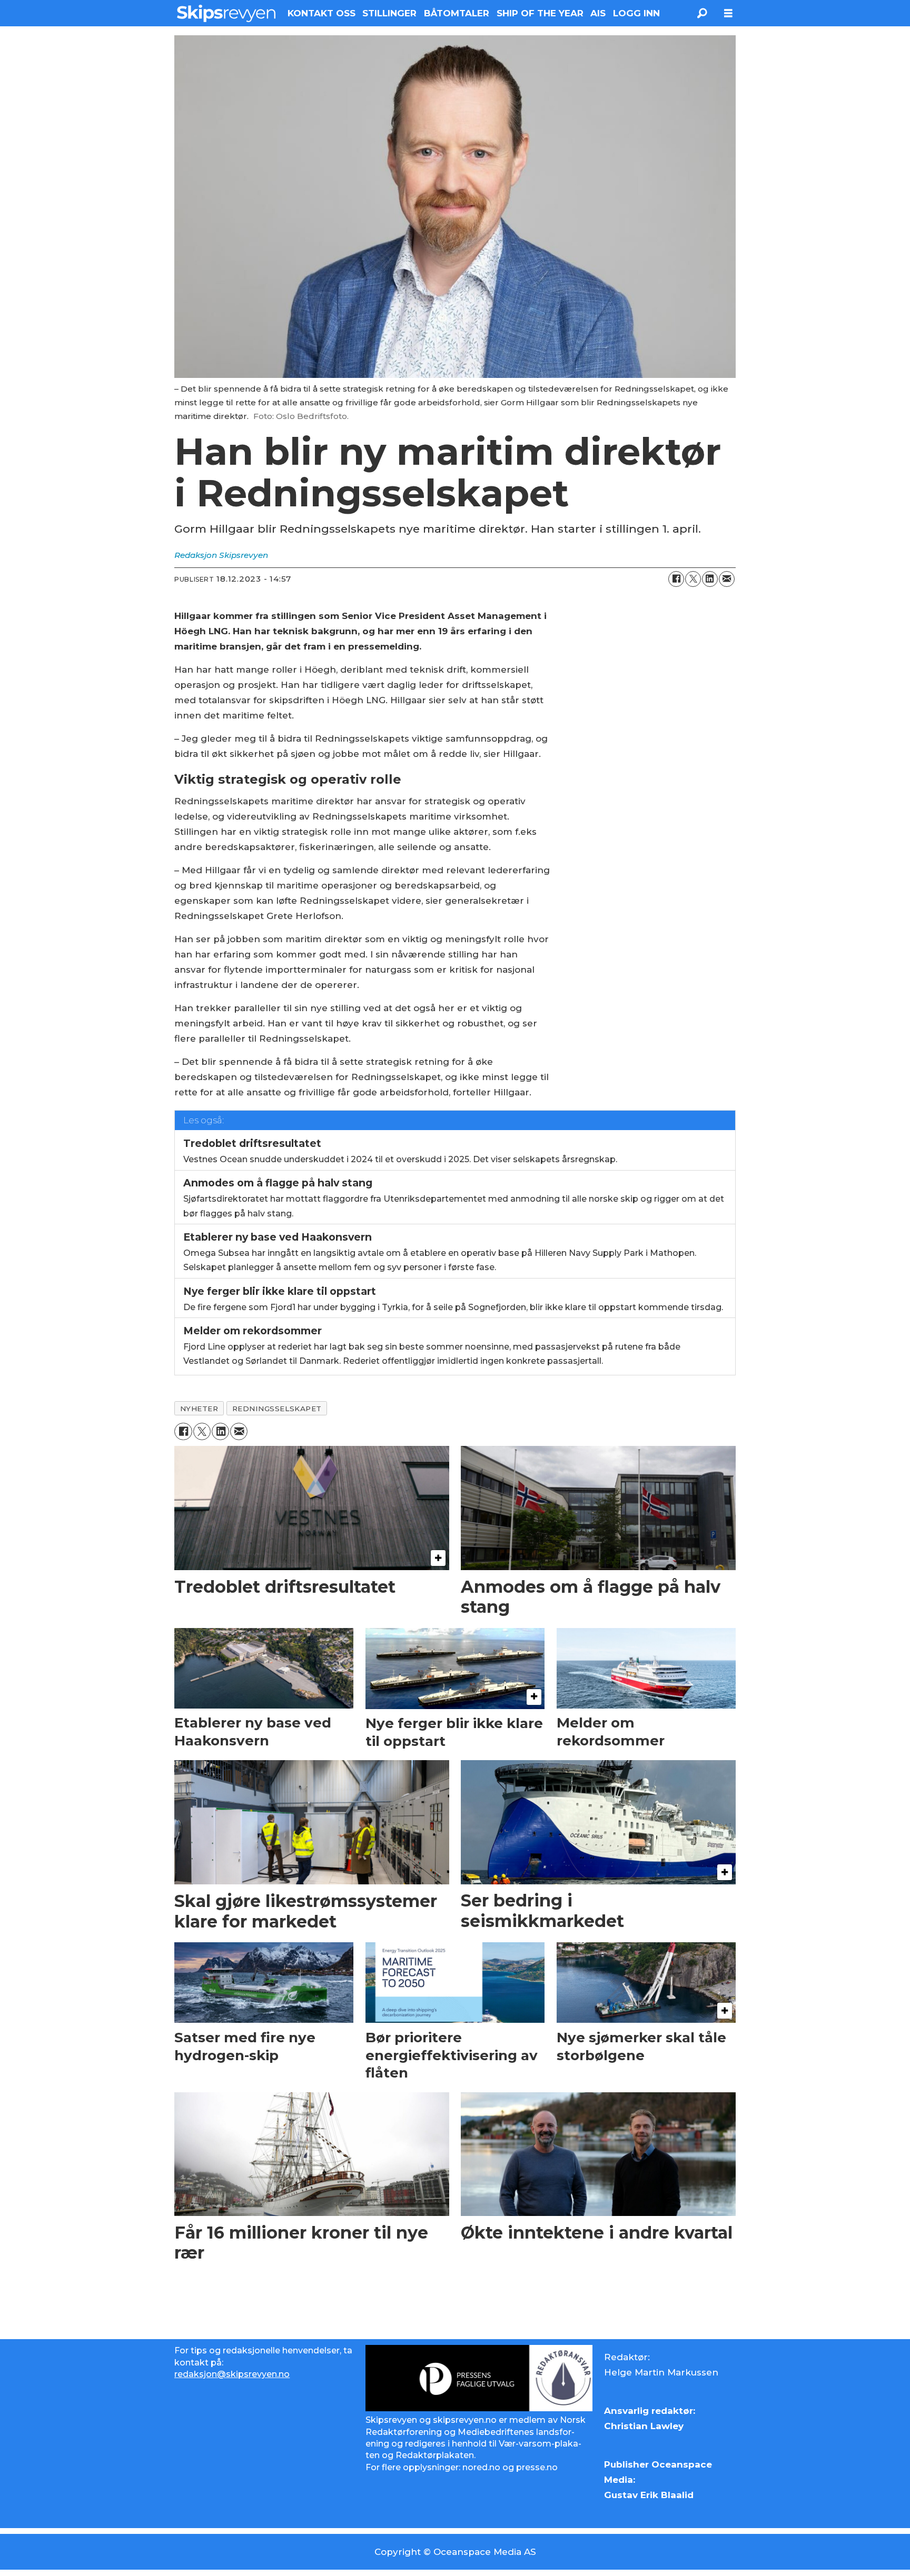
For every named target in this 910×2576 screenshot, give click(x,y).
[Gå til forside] (226, 13)
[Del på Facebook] (676, 579)
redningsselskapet (277, 1409)
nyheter (199, 1409)
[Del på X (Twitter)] (693, 579)
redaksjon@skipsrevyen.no (232, 2374)
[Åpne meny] (728, 13)
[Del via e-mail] (727, 579)
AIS (598, 13)
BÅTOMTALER (457, 13)
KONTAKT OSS (322, 13)
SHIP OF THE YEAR (540, 13)
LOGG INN (636, 13)
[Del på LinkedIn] (710, 579)
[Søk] (702, 13)
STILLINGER (389, 13)
